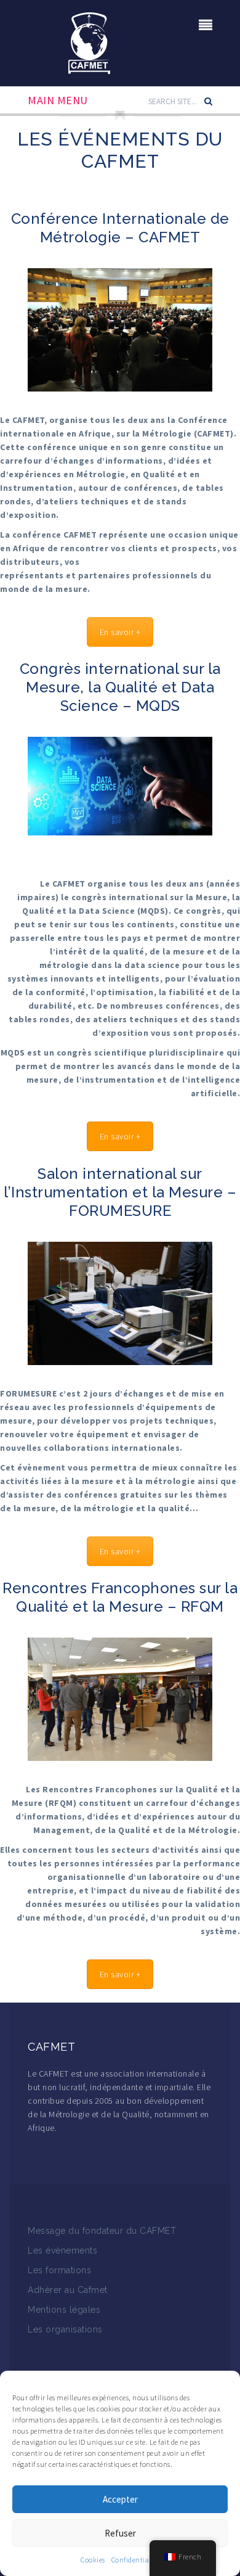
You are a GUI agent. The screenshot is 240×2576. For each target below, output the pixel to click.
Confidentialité (136, 2560)
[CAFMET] (89, 42)
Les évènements (62, 2250)
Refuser (120, 2533)
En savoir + (120, 632)
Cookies (93, 2560)
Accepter (120, 2499)
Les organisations (65, 2329)
